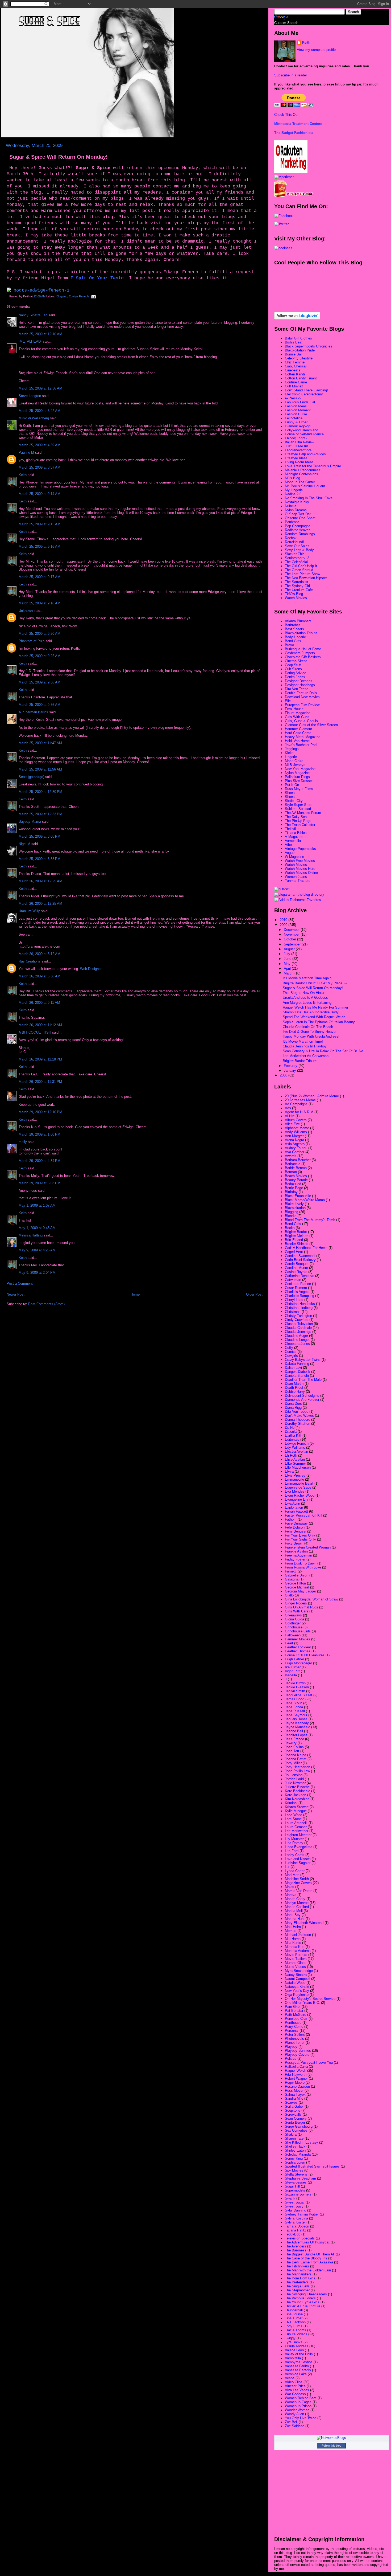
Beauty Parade (296, 1180)
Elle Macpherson (298, 1467)
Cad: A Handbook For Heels (306, 1248)
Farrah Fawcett (296, 1511)
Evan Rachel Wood (300, 1495)
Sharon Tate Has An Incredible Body (311, 1012)
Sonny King (294, 2158)
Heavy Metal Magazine (303, 737)
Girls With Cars (297, 1611)
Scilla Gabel (294, 2106)
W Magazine (294, 857)
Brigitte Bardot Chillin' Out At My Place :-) (315, 983)
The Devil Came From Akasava (309, 2262)
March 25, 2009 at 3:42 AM (39, 411)
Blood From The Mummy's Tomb (310, 1220)
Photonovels (294, 2039)
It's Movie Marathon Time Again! (308, 978)
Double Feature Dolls (301, 693)
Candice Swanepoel (300, 1256)
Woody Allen (294, 2414)
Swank (290, 2198)
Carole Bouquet (297, 1264)
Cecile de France (298, 1284)
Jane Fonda (294, 1707)
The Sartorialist (297, 582)
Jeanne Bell (294, 1731)
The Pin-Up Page (298, 821)
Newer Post (16, 1294)
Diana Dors (293, 1404)
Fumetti (291, 1571)
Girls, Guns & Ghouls (301, 721)
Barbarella (293, 1164)
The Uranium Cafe (299, 590)
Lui (287, 1867)
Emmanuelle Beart (299, 1483)
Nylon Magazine (297, 773)
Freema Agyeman (298, 1555)
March (289, 973)
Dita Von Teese (297, 689)
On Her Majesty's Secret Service (310, 1999)
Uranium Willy (29, 911)
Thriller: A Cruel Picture (303, 2306)
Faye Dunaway (296, 1523)
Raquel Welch (296, 2071)
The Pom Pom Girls (300, 2278)
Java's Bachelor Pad (301, 745)
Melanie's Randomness (303, 470)
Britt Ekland (294, 1240)
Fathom (291, 1519)
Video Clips (294, 2382)
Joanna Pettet (296, 1759)
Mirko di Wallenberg (34, 418)
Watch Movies (296, 598)
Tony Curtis (294, 2326)
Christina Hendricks (300, 1304)
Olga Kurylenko (297, 1995)
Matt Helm (293, 1927)
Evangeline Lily (297, 1499)
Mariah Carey (295, 1899)
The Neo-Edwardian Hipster (306, 578)
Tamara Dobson (297, 2226)
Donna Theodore (298, 1420)
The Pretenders (297, 2282)
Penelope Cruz (296, 2019)
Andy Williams (296, 1132)
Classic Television (299, 1324)
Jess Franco (294, 1739)
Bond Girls (293, 641)
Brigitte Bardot (296, 1232)
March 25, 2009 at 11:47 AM (40, 743)
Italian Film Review (300, 442)
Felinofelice (294, 418)
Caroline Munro (296, 1268)
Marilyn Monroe (297, 1903)
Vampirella (293, 841)
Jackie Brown (295, 1683)
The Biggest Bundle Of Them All (310, 2254)
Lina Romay (294, 1843)
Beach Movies (296, 1176)
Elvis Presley (295, 1475)
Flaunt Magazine (298, 713)
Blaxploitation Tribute (301, 633)
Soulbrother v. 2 (297, 558)
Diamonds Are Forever (302, 1400)
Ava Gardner (295, 1152)
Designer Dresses (299, 681)
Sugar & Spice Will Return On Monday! (59, 157)
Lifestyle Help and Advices (305, 454)
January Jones (296, 1719)
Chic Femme (295, 362)
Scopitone (293, 2110)
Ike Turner (293, 1667)
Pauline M (26, 452)
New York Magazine (300, 769)
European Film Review (302, 705)
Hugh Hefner (294, 1659)
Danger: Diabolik (298, 1372)
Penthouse (293, 2023)
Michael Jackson (298, 1935)
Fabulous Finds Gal (300, 402)
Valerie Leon (294, 2350)
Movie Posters (296, 1955)
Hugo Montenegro (298, 1663)
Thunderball (294, 2310)
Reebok (291, 538)
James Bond (295, 1699)
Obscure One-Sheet (300, 518)
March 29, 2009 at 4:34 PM (39, 1161)
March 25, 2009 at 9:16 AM (39, 546)
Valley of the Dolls (299, 2354)
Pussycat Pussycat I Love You (309, 2063)
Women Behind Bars (301, 2398)
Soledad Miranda (298, 2154)
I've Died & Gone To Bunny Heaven (310, 1032)
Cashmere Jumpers (300, 653)
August (290, 949)
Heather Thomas (298, 1651)
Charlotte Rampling (300, 1296)
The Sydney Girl (297, 586)
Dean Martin (294, 1384)
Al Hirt (290, 1116)
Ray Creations (30, 961)
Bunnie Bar (293, 354)
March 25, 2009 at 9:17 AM (39, 577)
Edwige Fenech (79, 296)
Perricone (292, 522)
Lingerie (291, 757)
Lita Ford (292, 1851)
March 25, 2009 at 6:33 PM (39, 859)
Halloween (293, 1635)
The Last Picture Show (302, 574)
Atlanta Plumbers (298, 621)
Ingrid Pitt (292, 1671)
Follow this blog (331, 2446)
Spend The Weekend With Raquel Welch (314, 1017)
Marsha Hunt (295, 1919)
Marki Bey (293, 1915)
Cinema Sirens (296, 661)
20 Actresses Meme (300, 1100)
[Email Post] (93, 296)
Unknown (26, 611)
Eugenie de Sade (298, 1487)
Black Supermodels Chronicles (309, 346)
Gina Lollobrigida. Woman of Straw (311, 1599)
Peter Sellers (295, 2035)
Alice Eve (292, 1124)
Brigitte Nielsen (297, 1236)
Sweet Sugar (295, 2202)
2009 (284, 925)
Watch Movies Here (300, 869)
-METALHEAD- (30, 341)
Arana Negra (294, 1140)
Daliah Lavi (293, 1368)
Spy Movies (294, 2170)
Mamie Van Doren (299, 1891)
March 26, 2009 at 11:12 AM (40, 1025)
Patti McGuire (296, 2015)
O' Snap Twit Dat (298, 514)
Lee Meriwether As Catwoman (306, 1056)
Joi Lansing (294, 1775)
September (293, 944)
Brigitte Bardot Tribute (300, 1061)
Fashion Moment (298, 410)
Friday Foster (295, 1559)
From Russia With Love (303, 1567)
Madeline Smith (297, 1879)
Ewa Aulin (292, 1503)
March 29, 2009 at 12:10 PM (40, 1112)
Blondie (291, 1216)
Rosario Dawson (297, 2086)
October (290, 939)
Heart (289, 1643)
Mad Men (292, 1875)
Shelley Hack (295, 2146)
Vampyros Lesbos (299, 2362)
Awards (291, 1156)
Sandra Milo (294, 2098)
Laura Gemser (296, 1827)
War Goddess (295, 2394)
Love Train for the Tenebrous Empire (313, 466)
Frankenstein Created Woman (308, 1547)
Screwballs (293, 2114)
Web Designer (91, 969)
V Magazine (294, 837)
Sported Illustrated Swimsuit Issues (312, 2166)
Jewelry (291, 1743)
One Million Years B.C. (302, 2003)
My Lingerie (294, 490)
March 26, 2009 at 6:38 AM (39, 976)
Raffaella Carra (296, 2067)
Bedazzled (293, 1184)
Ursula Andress (297, 2346)
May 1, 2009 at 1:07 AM (37, 1205)
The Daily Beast (297, 817)
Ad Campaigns (296, 1104)
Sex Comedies (296, 2130)
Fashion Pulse (296, 414)
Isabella (291, 1675)
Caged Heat (294, 1252)
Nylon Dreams (296, 510)
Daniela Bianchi (297, 1376)
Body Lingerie (295, 637)
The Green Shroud (299, 570)
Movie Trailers (296, 1959)
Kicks (289, 753)
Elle (288, 701)
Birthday (291, 1192)
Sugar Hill (292, 2186)
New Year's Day (297, 1991)
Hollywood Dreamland (301, 430)
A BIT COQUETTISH (35, 1032)
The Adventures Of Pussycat (307, 2242)
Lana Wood (294, 1815)
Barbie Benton (296, 1168)
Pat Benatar (294, 2011)
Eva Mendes (295, 1491)
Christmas (293, 1312)
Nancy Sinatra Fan (33, 315)
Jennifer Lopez (296, 1735)
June (288, 959)
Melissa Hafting (31, 1235)
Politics (291, 2059)
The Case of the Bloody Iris (306, 2258)
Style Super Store (299, 805)
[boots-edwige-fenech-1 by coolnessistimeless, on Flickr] (38, 290)
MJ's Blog (292, 478)
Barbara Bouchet (298, 1160)
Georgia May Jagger (300, 1591)
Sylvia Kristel (295, 2222)
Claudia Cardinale (298, 1328)
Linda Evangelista (299, 1847)
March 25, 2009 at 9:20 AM (39, 634)
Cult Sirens (293, 669)
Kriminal (291, 1803)
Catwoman (293, 1280)
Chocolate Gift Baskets (303, 657)
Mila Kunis (293, 1943)
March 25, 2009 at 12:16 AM (40, 334)
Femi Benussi (296, 1531)
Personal (292, 2031)
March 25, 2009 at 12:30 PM (40, 792)
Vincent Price (295, 2386)
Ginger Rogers (296, 1603)
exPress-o (293, 398)
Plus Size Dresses (299, 781)
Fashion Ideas (296, 406)
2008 (284, 1075)
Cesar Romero (296, 1288)
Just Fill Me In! (296, 446)
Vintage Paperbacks (300, 849)
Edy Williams (295, 1447)
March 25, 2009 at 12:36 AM (40, 388)
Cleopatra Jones (297, 1344)
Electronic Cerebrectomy (304, 394)
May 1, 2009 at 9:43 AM (37, 1228)
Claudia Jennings (298, 1332)
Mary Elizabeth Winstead (304, 1923)
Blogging (62, 296)
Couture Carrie (296, 382)
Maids (290, 1887)
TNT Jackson (295, 2322)
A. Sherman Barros (33, 712)
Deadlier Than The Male (303, 1380)
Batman (291, 1172)
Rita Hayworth (296, 2075)
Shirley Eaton (295, 2150)
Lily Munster (294, 1839)
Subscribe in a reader (291, 75)
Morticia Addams (298, 1951)
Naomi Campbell (298, 1979)
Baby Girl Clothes (298, 338)
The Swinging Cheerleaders (306, 2294)
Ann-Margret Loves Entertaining (307, 1003)
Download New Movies (302, 697)
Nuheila (291, 506)
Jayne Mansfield (298, 1727)
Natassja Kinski (297, 1987)
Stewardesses (296, 2182)
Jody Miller (293, 1763)
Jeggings (292, 749)
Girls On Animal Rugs (301, 1607)
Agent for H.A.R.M (299, 1112)
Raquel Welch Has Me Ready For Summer (315, 1007)
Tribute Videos (296, 2334)
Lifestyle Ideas (296, 458)
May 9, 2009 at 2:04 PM (37, 1273)
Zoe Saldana (295, 2426)
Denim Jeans (295, 677)
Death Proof (294, 1388)
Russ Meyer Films (299, 789)
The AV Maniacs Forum (303, 813)
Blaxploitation (295, 1208)
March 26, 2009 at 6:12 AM (39, 954)
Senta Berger (295, 2122)
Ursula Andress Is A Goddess (305, 998)
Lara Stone (293, 1819)
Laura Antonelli (296, 1823)
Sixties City (294, 801)
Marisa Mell (294, 1911)
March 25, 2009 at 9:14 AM (39, 494)
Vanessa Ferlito (297, 2366)
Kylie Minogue (296, 1811)
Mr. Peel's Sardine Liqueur (305, 486)
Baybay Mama (30, 822)
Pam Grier (293, 2007)
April (288, 968)
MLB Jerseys (295, 765)
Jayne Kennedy (297, 1723)
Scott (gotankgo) (31, 777)
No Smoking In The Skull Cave (309, 498)
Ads (288, 1108)
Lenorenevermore (298, 450)
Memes (291, 1931)
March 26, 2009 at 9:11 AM (39, 1003)
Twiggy (290, 2338)
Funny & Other (296, 422)
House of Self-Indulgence (304, 434)
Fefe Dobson (295, 1527)
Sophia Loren (295, 2162)
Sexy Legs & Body (299, 550)
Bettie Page (294, 1188)
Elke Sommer (295, 1463)
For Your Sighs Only (300, 1539)
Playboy (291, 2047)
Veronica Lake (296, 2374)
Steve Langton (30, 396)
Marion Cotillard (297, 1907)
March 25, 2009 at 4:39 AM (39, 445)
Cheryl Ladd (294, 1300)
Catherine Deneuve (300, 1276)
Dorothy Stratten (298, 1424)
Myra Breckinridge (299, 1971)
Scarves (291, 2102)
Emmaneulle (294, 1479)
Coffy (289, 1348)
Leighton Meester (298, 1835)
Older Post (254, 1294)
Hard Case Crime (298, 733)
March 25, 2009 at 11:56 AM (40, 769)
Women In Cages (298, 2402)
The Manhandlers (298, 2274)
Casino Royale (296, 1272)
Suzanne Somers (298, 2194)
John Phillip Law (297, 1771)
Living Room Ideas (299, 462)
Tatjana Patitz (296, 2230)
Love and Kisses (298, 1859)
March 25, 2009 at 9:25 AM (39, 656)
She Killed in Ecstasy (301, 2142)
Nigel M (24, 844)
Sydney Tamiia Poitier (302, 2214)
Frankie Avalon (296, 1551)
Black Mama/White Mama (305, 1200)
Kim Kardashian (297, 1799)
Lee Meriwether (297, 1831)
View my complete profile (316, 50)
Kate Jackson (296, 1795)
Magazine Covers (298, 1883)
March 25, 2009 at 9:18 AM (39, 603)
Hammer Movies (298, 1639)
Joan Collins (294, 1747)
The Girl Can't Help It (301, 566)
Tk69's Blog (294, 594)
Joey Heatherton (298, 1767)
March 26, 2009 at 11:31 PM (40, 1082)
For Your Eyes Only (300, 1535)
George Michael (297, 1587)
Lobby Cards (295, 1855)
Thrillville (292, 829)
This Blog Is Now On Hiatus (304, 993)
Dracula (291, 1432)
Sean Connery (296, 2118)
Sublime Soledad (298, 809)
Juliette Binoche (297, 1787)
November (292, 934)
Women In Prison (298, 2406)
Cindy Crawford (297, 1320)
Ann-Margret (294, 1136)
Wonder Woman (297, 2410)
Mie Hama (293, 1939)
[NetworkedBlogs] (331, 2438)
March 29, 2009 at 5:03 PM (39, 1183)
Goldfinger (293, 1623)
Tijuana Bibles (296, 833)
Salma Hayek (295, 2094)
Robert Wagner (296, 2079)
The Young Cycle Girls (302, 2302)
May (288, 964)
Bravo (289, 645)
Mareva (291, 1895)
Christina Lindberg (299, 1308)
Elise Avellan (295, 1459)
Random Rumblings (300, 534)
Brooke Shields (297, 1244)
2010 (284, 920)
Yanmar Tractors (298, 881)
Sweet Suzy (294, 2206)
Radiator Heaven (298, 530)
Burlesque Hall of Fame (303, 649)
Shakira (291, 2134)
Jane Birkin (294, 1703)
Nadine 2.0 (293, 494)
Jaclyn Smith (295, 1691)
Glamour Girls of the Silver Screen (311, 725)
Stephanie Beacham (300, 2178)
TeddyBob (293, 2234)
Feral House (294, 709)
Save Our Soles (297, 546)
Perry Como (294, 2027)
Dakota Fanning (297, 1364)
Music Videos (295, 1967)
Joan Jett (292, 1751)
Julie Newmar (295, 1783)
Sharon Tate (294, 2138)
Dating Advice (296, 673)
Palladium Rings (297, 777)
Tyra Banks (294, 2342)
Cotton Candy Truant (301, 378)
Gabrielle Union (297, 1575)
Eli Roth (291, 1455)
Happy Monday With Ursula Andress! (311, 1036)
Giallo (289, 1595)
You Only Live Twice (301, 2418)
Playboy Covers (297, 2055)
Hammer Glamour (298, 729)
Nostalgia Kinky (297, 502)
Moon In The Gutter (300, 482)
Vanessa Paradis (298, 2370)
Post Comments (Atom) (46, 1304)
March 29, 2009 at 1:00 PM (39, 1134)
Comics (291, 1352)
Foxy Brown (294, 1543)
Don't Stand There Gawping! (306, 390)
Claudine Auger (296, 1336)
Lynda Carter (295, 1871)
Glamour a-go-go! (298, 426)
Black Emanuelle (298, 1196)
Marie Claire (294, 761)
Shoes (290, 793)
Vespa (290, 2378)
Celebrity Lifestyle (299, 358)
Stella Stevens (296, 2174)
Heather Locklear (298, 1647)
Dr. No (290, 1428)
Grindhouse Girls (298, 1631)
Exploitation (294, 1507)
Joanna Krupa (296, 1755)
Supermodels (295, 2190)
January (290, 1070)
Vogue (290, 853)
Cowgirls (291, 1356)
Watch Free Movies (300, 861)
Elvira (289, 1471)
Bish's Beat (294, 342)
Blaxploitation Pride (300, 350)
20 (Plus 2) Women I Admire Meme (312, 1096)
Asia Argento (295, 1144)
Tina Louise (294, 2314)
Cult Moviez (294, 386)
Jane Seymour (296, 1715)
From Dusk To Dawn (301, 1563)
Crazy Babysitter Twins (303, 1360)
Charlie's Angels (297, 1292)
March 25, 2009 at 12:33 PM (40, 814)
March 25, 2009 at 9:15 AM (39, 524)
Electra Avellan (296, 1451)
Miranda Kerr (295, 1947)
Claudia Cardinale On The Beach (308, 1027)
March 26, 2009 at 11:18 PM (40, 1059)
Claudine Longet (297, 1340)
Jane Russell (295, 1711)
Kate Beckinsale (298, 1791)
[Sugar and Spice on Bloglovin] (297, 318)
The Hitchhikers (297, 2266)
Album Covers (296, 1120)
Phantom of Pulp (32, 641)
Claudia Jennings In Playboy (305, 1046)
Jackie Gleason (297, 1687)
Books (290, 1228)
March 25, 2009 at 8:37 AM (39, 467)
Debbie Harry (295, 1392)
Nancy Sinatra (296, 1975)
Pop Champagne (298, 526)
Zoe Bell (291, 2422)
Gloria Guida (294, 1619)
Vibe (288, 845)
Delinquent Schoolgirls (302, 1396)
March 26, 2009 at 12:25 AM (40, 881)
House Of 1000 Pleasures (305, 1655)
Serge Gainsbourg (299, 2126)
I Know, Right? (296, 438)
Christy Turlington (298, 1316)
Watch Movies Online (301, 873)
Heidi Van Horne (297, 741)
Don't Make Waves (299, 1416)
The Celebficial (296, 562)
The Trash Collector (300, 825)
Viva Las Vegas (297, 2390)
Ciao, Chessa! (296, 366)
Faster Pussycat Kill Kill (303, 1515)
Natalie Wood (295, 1983)
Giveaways (293, 1615)
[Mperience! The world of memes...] (284, 177)
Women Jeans (296, 877)
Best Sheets (294, 629)
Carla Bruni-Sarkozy (300, 1260)
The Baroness (296, 2250)
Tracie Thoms (296, 2330)
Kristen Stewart (297, 1807)
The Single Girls (297, 2286)
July (288, 954)
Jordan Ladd (294, 1779)
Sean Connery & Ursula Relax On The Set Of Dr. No (323, 1051)
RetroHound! (294, 542)
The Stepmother (297, 2290)
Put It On (292, 785)
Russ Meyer (294, 2090)
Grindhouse (294, 1627)
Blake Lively (294, 1204)
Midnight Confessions (301, 474)
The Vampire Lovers (300, 2298)
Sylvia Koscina (296, 2218)
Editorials (292, 1439)
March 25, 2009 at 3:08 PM (39, 836)
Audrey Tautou (296, 1148)
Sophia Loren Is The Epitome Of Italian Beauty (319, 1022)
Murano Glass (296, 1963)
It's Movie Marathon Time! (303, 1041)
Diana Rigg (293, 1408)
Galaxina (292, 1579)
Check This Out (286, 115)
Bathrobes (293, 625)
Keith (23, 475)
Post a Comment (20, 1283)
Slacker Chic (295, 554)
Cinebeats (293, 370)
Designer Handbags (300, 685)
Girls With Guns (297, 717)
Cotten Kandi (295, 374)
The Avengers (296, 2246)
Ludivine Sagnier (298, 1863)
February (291, 1066)
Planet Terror (295, 2043)
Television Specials (300, 2238)
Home (135, 1294)
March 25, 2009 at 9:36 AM (39, 682)
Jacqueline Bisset (299, 1695)
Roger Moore (295, 2082)
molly (23, 1142)
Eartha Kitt (293, 1436)
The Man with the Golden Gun (308, 2270)
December (292, 930)
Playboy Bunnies (298, 2051)
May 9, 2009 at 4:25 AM (37, 1250)
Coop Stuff (293, 665)
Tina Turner (294, 2318)
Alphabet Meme (297, 1128)
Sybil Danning (296, 2210)
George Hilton (295, 1583)
